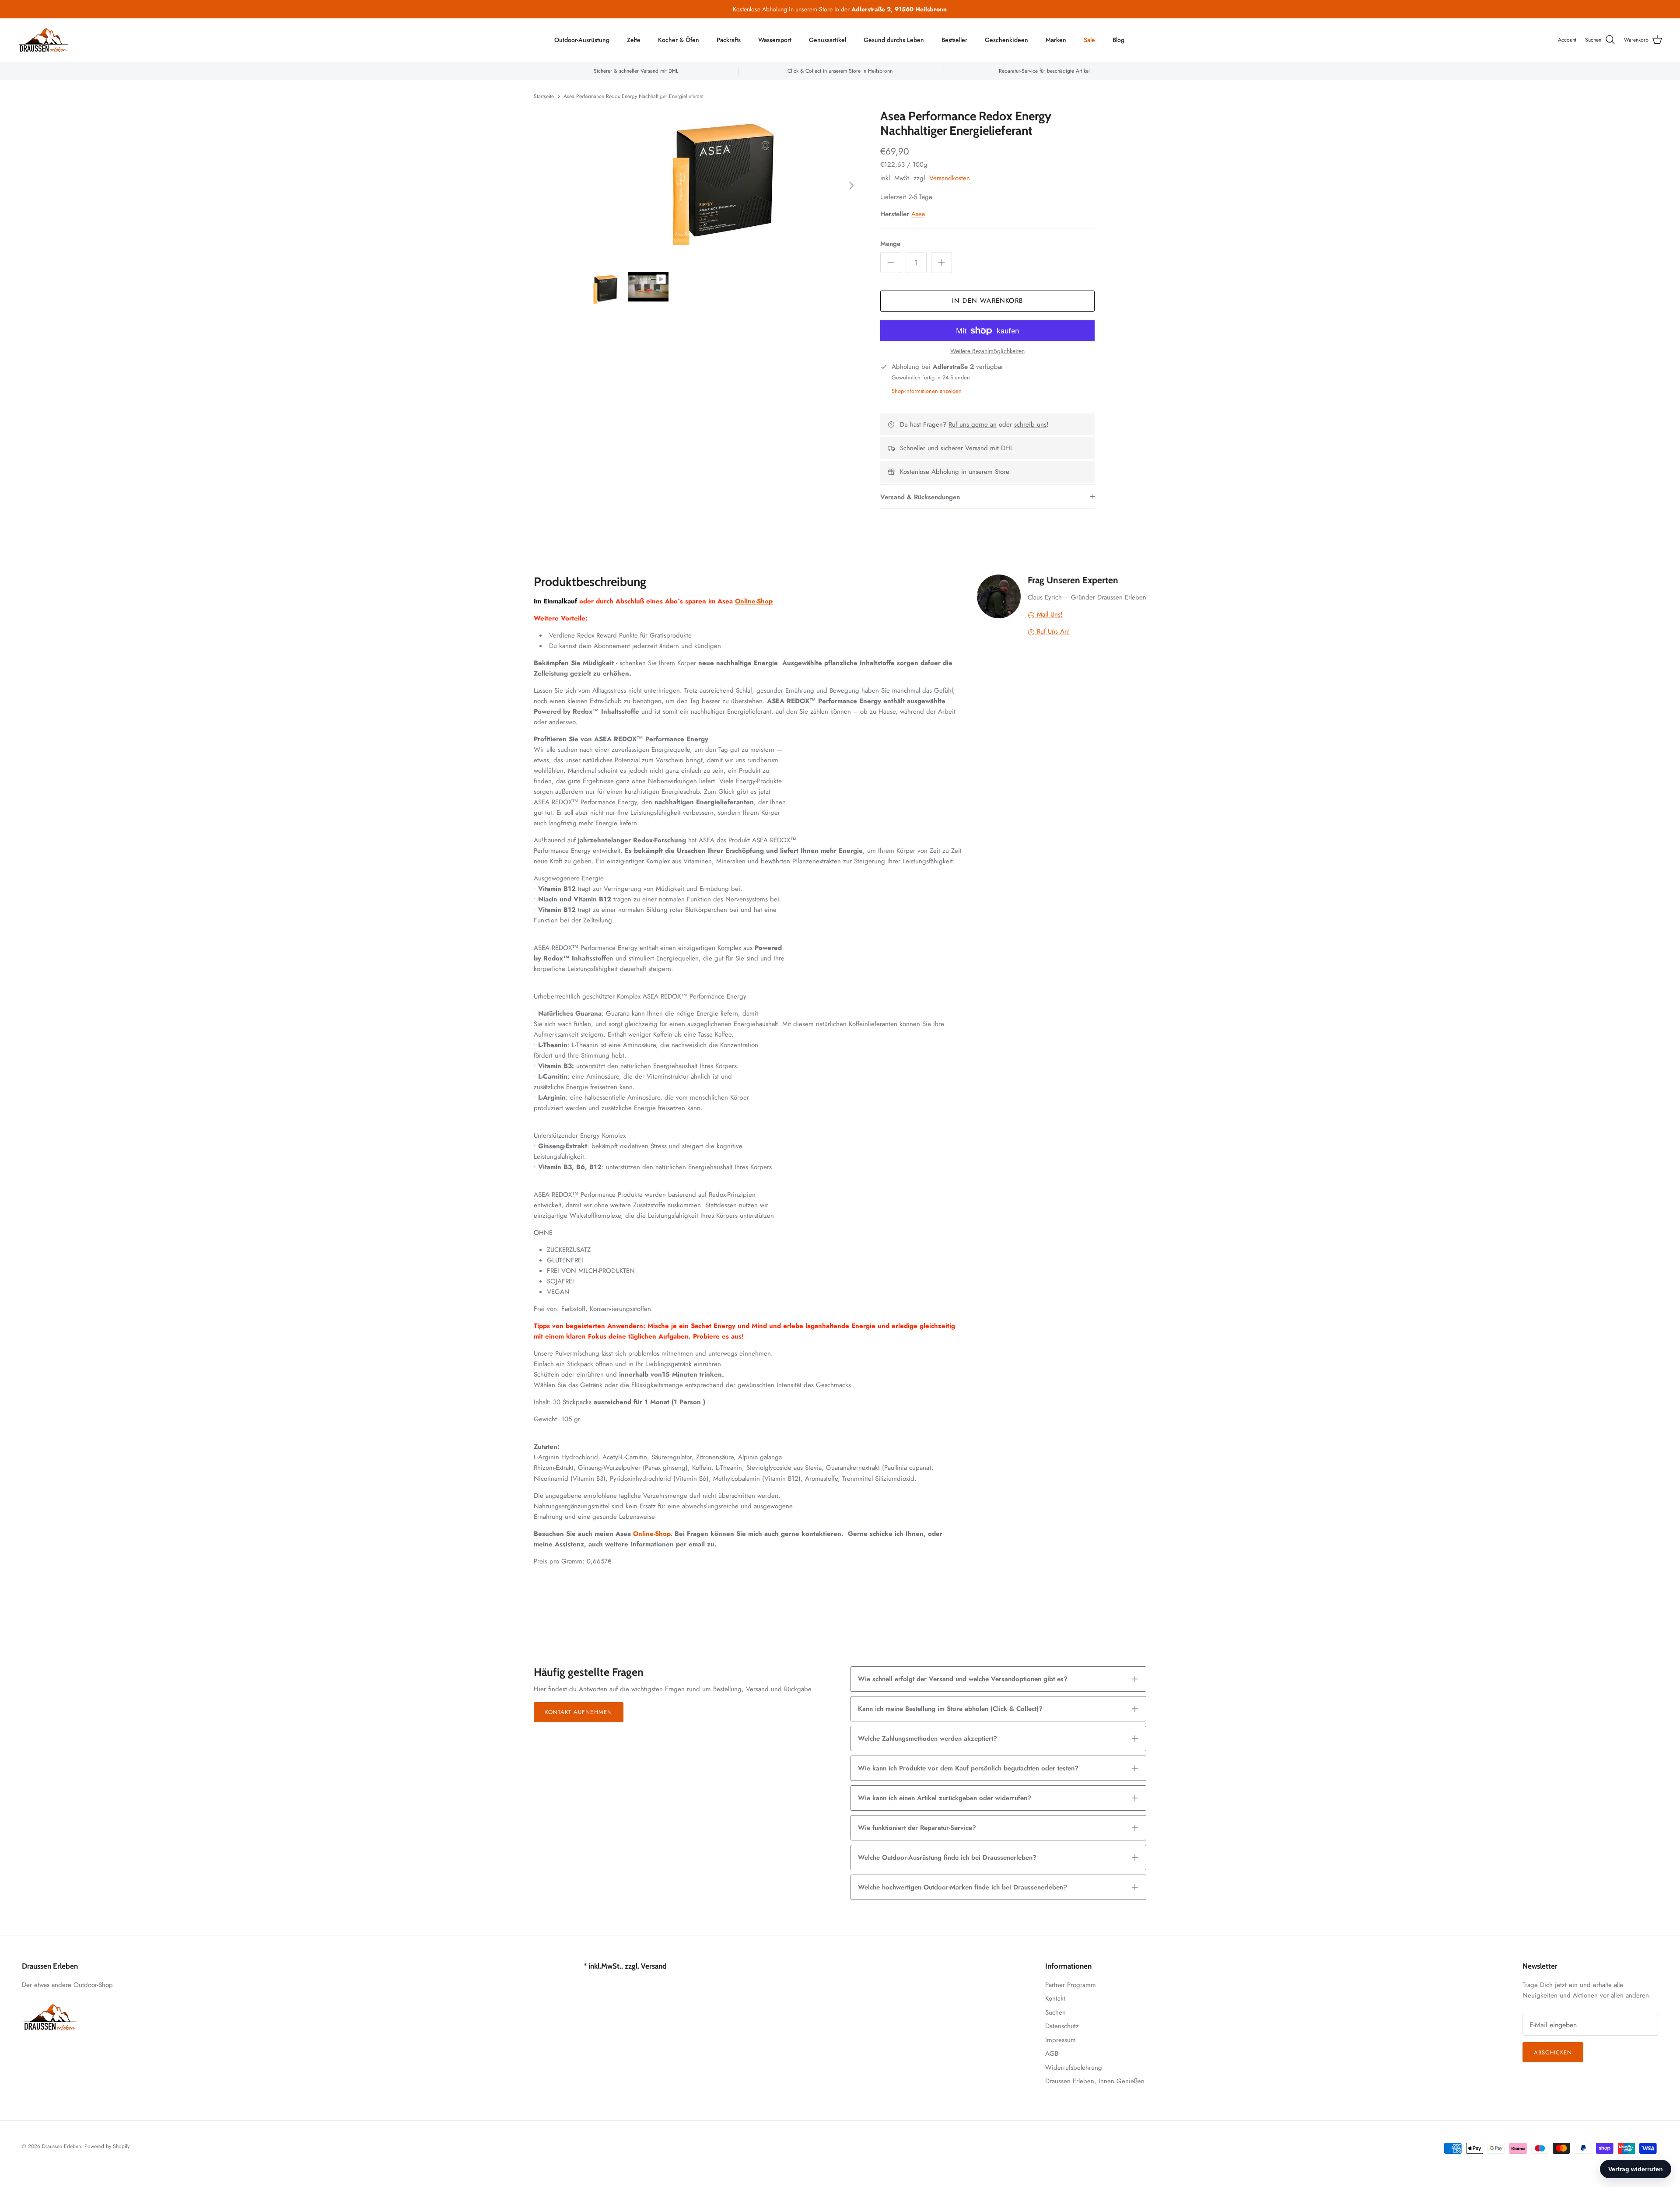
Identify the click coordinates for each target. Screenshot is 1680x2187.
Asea (918, 214)
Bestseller (954, 40)
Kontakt (1055, 1998)
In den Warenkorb (987, 301)
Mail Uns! (1049, 614)
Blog (1118, 40)
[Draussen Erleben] (44, 40)
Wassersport (775, 40)
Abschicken (1553, 2052)
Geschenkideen (1006, 40)
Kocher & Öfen (679, 40)
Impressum (1060, 2040)
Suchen (1055, 2012)
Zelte (634, 40)
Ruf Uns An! (1052, 631)
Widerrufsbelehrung (1074, 2068)
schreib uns (1030, 424)
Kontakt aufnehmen (579, 1712)
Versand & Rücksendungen (920, 497)
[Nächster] (851, 186)
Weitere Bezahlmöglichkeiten (987, 351)
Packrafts (729, 40)
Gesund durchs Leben (894, 40)
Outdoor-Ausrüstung (582, 40)
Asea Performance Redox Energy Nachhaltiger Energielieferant (633, 96)
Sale (1089, 40)
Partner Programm (1071, 1985)
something (847, 9)
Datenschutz (1062, 2026)
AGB (1052, 2054)
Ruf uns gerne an (973, 424)
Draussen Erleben (61, 2146)
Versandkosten (950, 178)
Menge (890, 244)
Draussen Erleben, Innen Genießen (1095, 2081)
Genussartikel (828, 40)
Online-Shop (754, 601)
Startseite (544, 96)
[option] (723, 186)
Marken (1056, 40)
